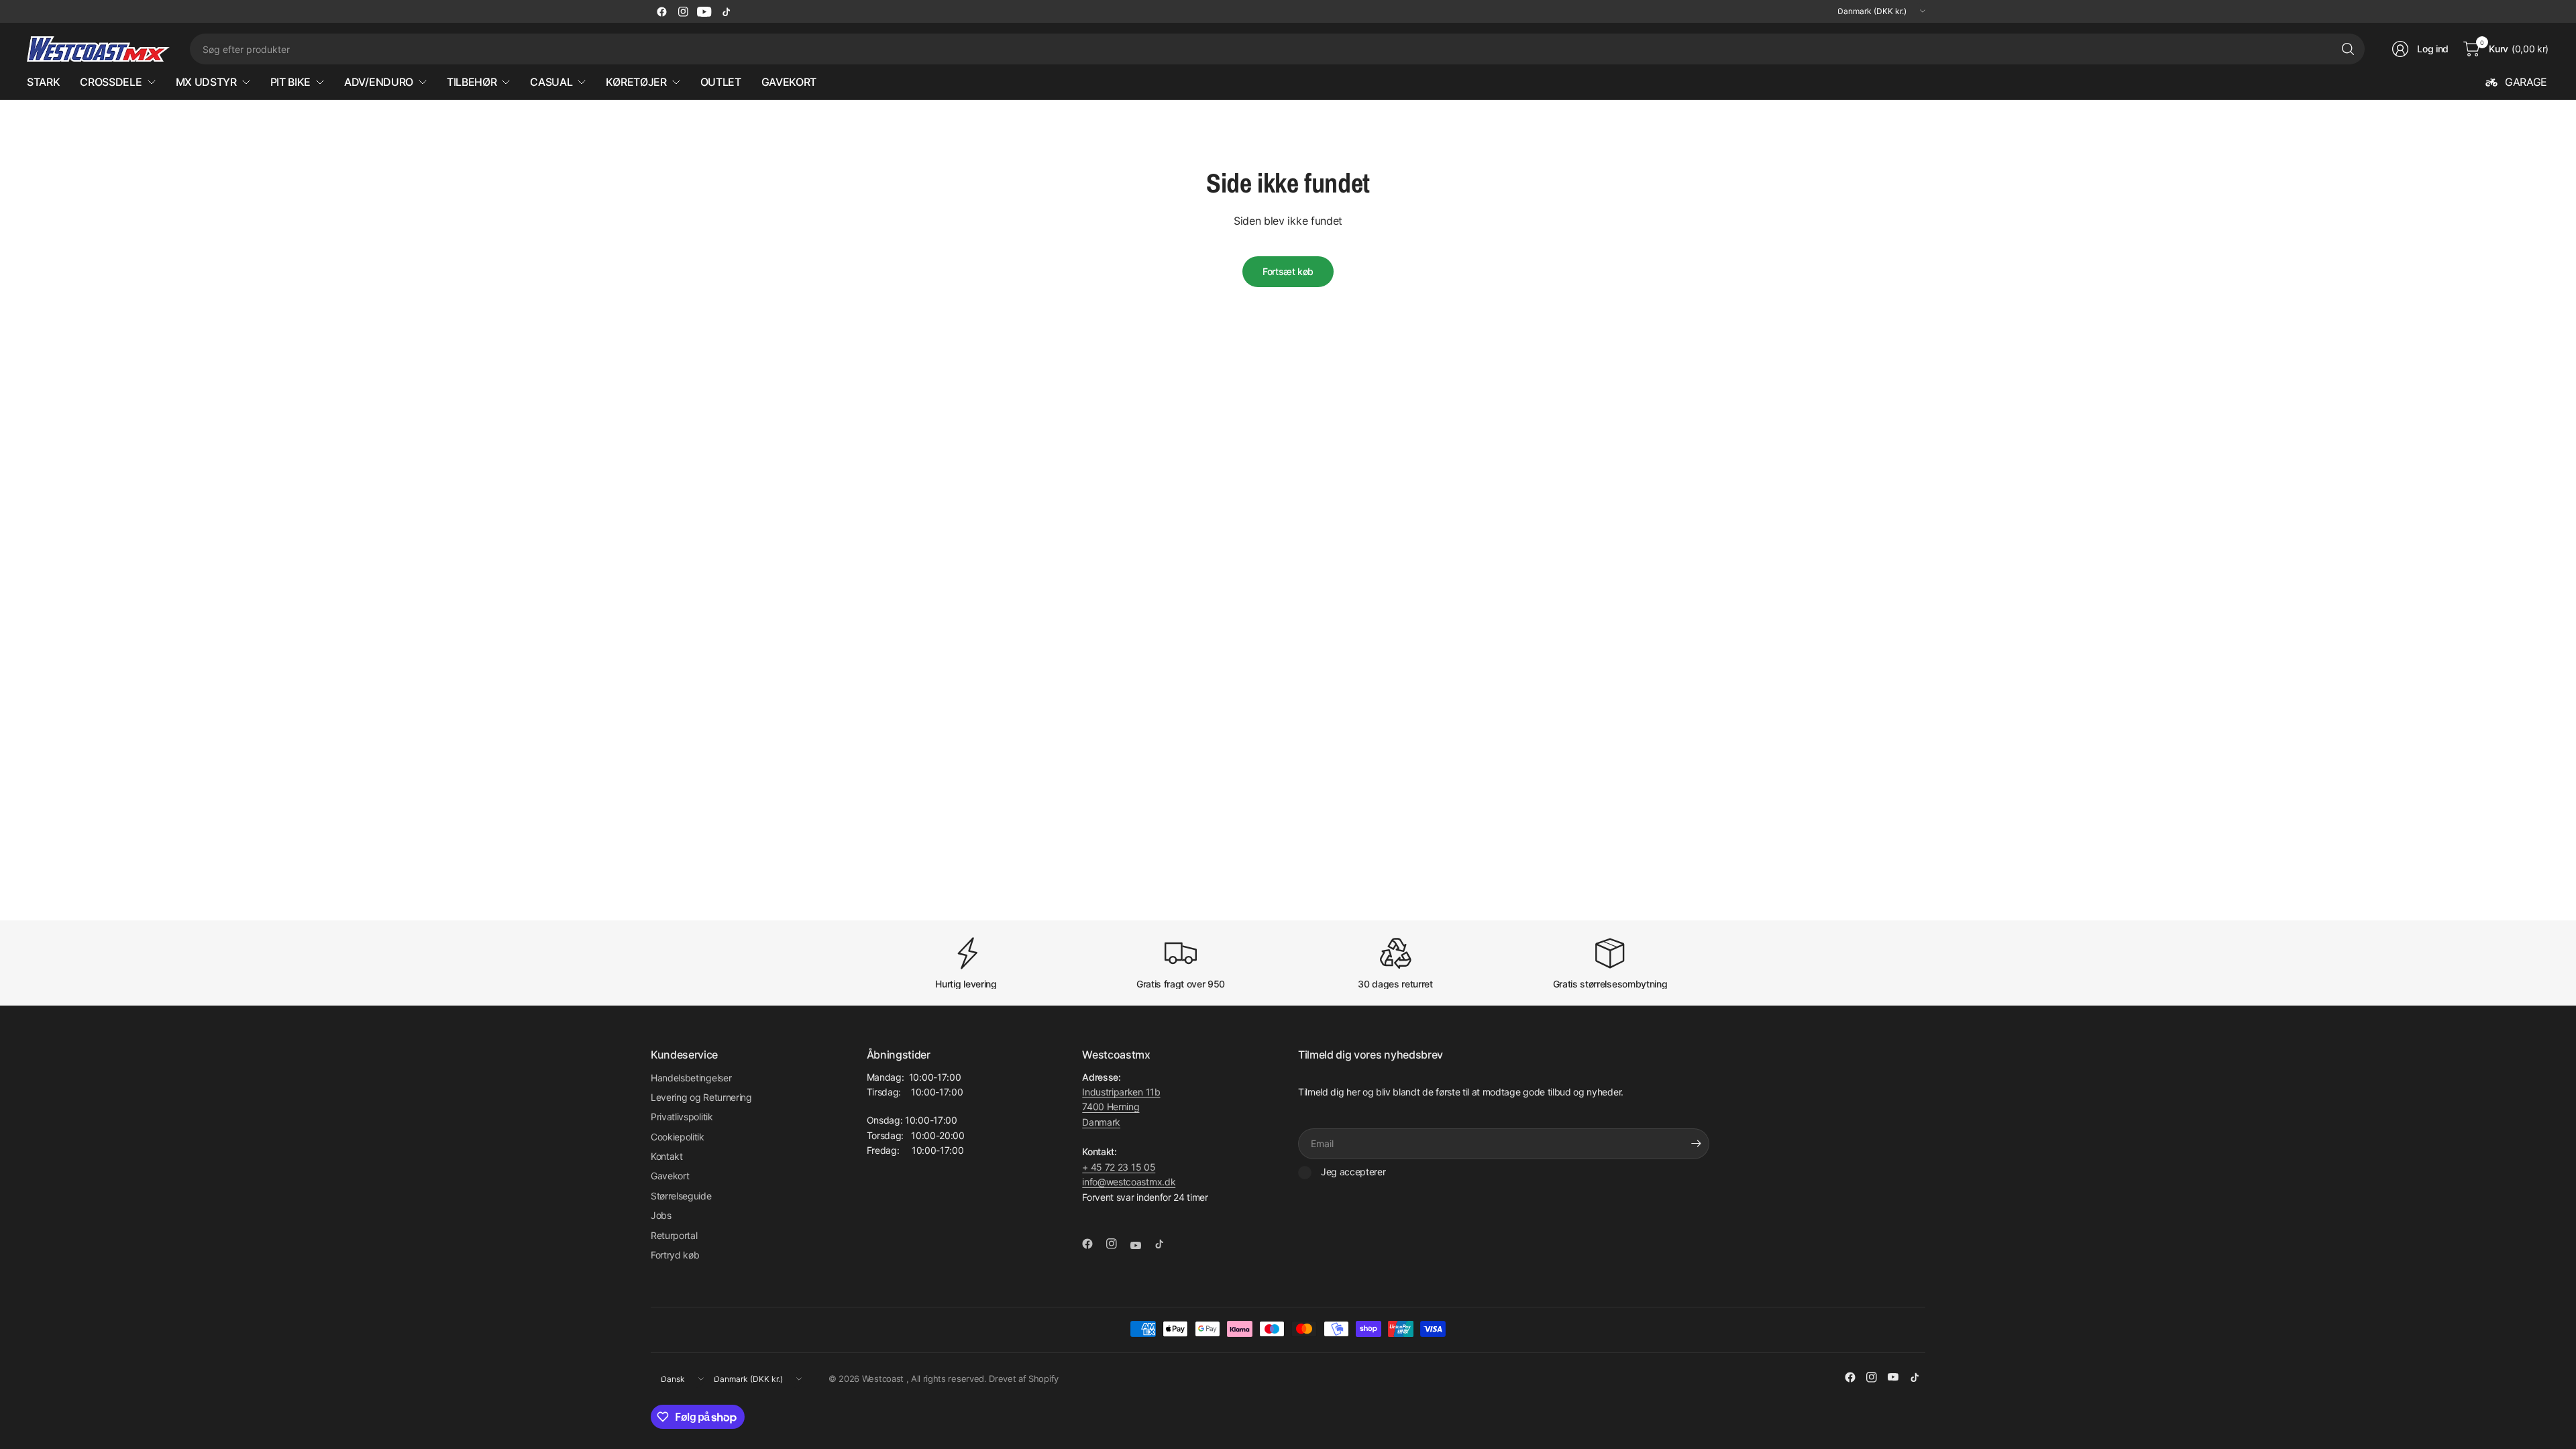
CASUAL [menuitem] (551, 82)
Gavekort (670, 1176)
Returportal (674, 1235)
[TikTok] (726, 11)
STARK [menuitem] (43, 82)
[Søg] (2348, 49)
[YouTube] (704, 11)
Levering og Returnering (701, 1097)
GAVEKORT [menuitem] (789, 82)
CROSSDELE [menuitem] (111, 82)
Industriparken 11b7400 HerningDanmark (1121, 1107)
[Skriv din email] (1696, 1144)
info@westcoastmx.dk (1129, 1182)
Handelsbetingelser (691, 1078)
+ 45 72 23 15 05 (1119, 1167)
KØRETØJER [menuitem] (636, 82)
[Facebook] (661, 11)
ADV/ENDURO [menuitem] (379, 82)
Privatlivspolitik (682, 1117)
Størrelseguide (681, 1196)
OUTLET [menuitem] (721, 82)
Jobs (661, 1215)
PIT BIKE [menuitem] (290, 82)
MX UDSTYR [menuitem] (206, 82)
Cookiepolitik (678, 1137)
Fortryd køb (675, 1255)
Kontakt (667, 1156)
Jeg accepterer (1353, 1172)
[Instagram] (683, 11)
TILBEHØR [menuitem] (472, 82)
